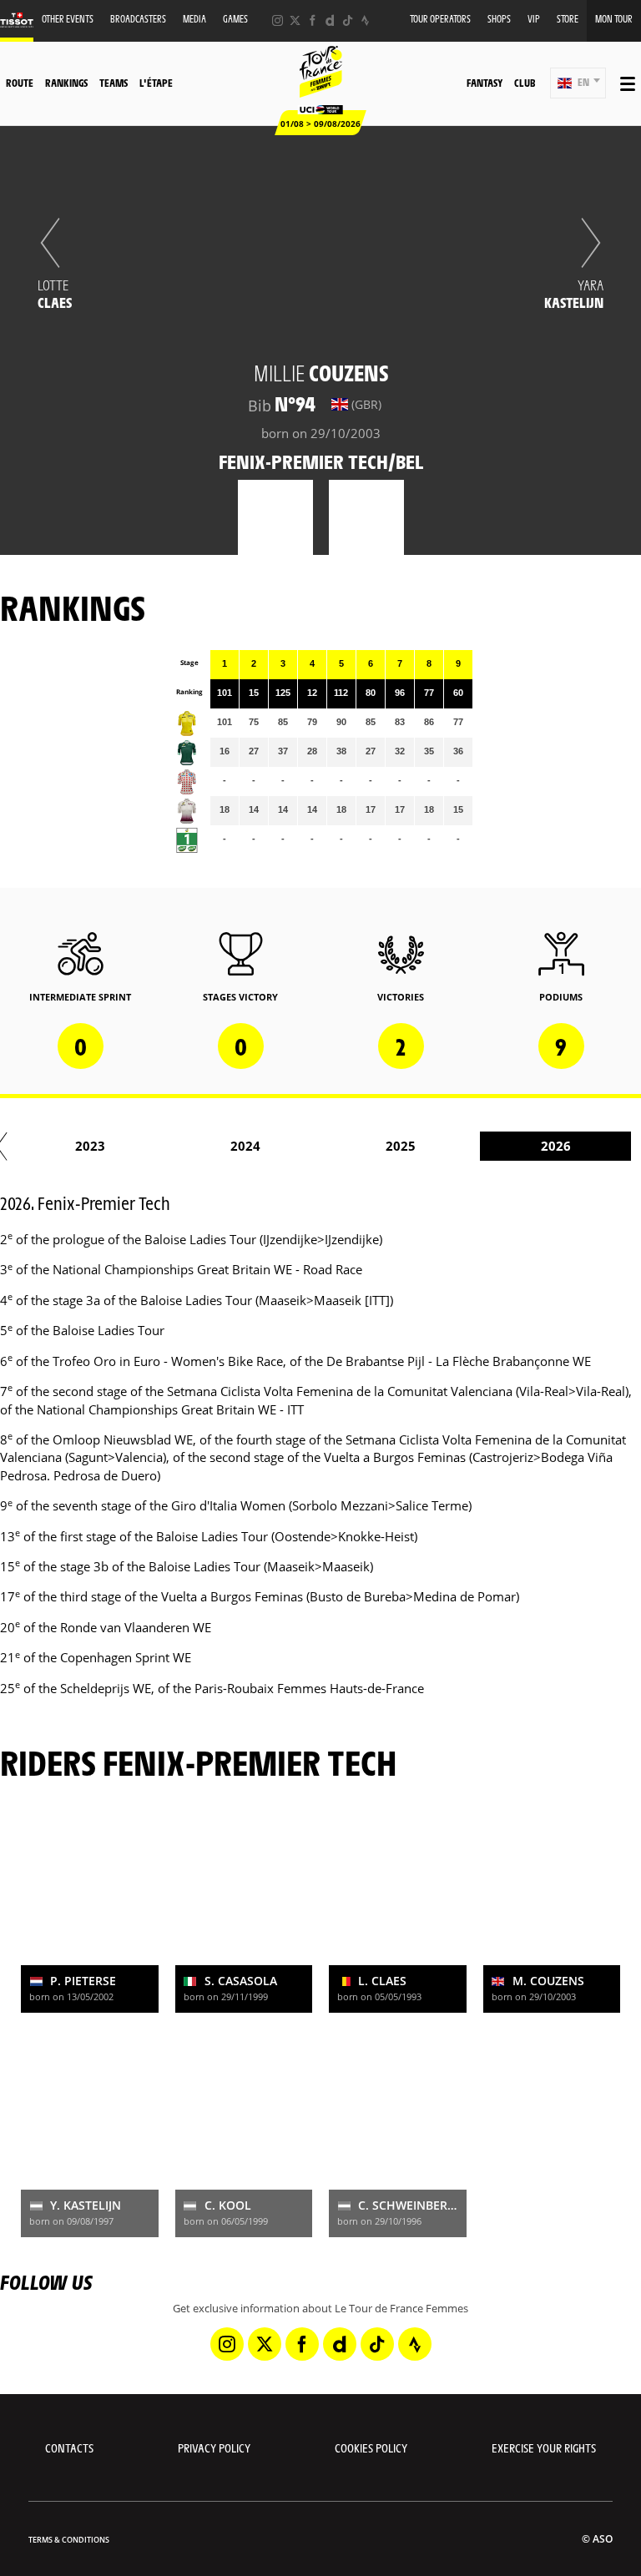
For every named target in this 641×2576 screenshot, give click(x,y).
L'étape (156, 83)
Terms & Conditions (69, 2540)
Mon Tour (614, 19)
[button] (578, 83)
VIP (534, 19)
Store (568, 19)
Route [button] (20, 83)
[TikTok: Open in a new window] (348, 20)
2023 (90, 1146)
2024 (245, 1146)
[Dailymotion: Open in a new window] (330, 20)
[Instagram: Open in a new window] (278, 20)
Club (525, 83)
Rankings (66, 83)
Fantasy (485, 83)
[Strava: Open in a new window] (365, 20)
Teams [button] (114, 83)
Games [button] (235, 19)
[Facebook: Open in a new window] (313, 20)
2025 (401, 1146)
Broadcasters (138, 19)
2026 (556, 1146)
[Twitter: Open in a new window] (295, 20)
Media (194, 19)
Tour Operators (440, 19)
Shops (499, 19)
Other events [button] (68, 19)
